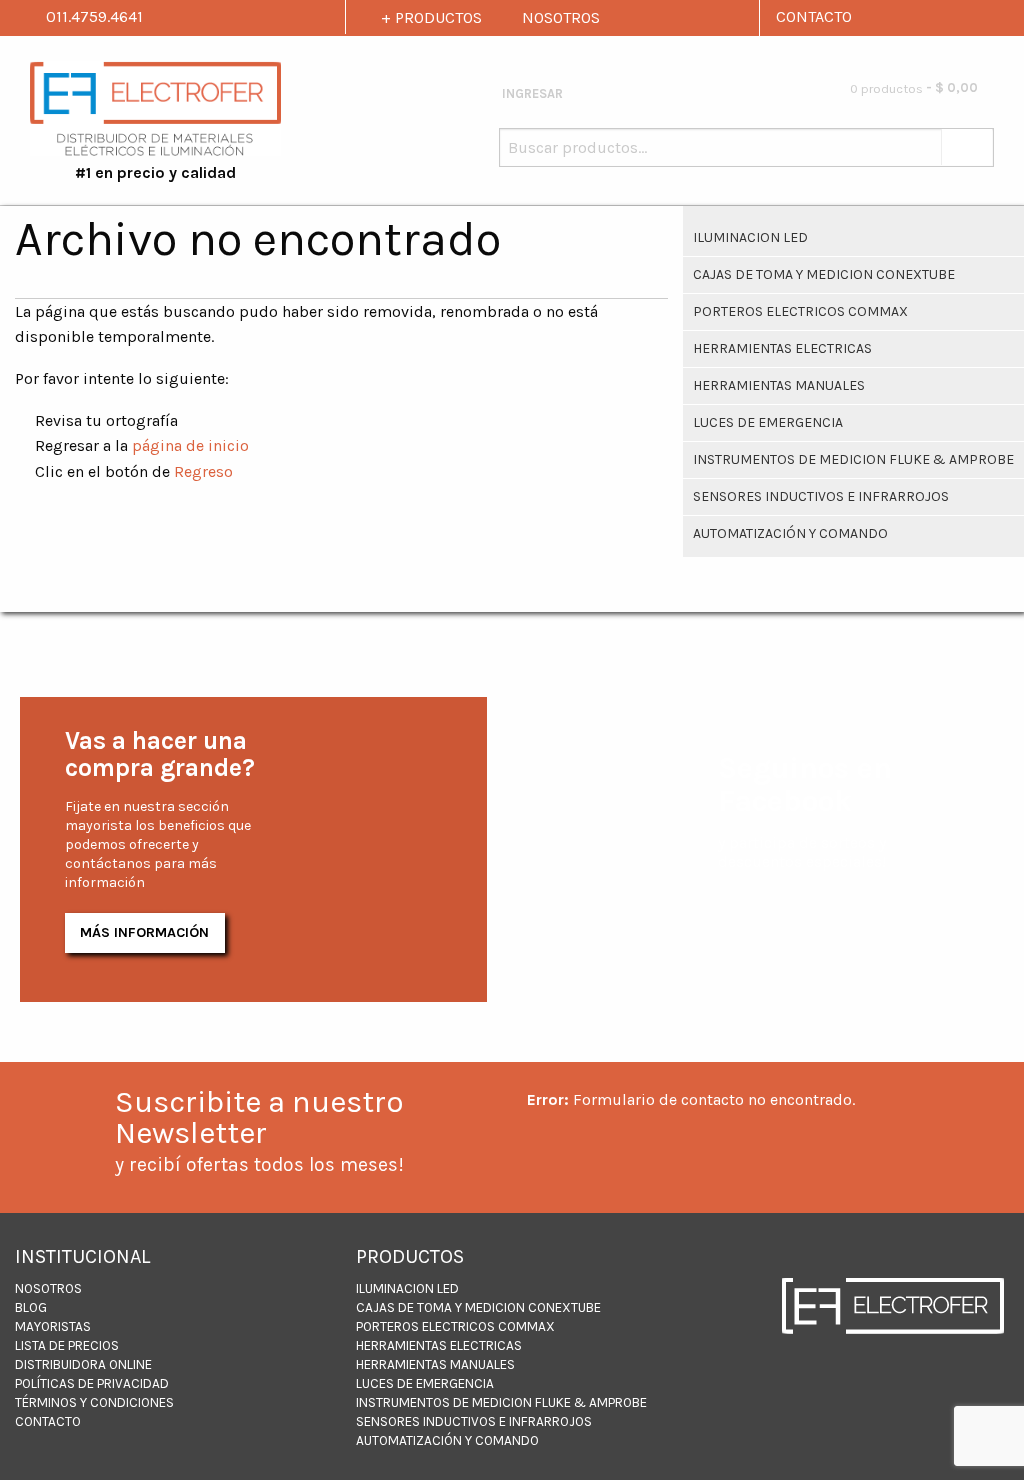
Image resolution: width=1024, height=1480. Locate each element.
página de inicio (190, 445)
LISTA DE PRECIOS (67, 1345)
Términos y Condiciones (94, 1402)
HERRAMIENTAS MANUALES (779, 385)
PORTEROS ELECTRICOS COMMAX (800, 311)
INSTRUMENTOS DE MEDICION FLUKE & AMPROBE (853, 459)
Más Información (144, 932)
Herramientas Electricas (782, 348)
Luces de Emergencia (768, 422)
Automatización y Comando (790, 533)
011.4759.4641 (92, 16)
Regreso (203, 471)
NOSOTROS (561, 17)
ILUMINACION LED (750, 237)
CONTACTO (814, 16)
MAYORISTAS (53, 1326)
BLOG (31, 1307)
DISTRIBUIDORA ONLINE (83, 1364)
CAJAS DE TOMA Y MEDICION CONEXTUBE (824, 274)
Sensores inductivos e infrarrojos (821, 496)
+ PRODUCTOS (431, 17)
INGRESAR (531, 93)
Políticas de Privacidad (92, 1383)
